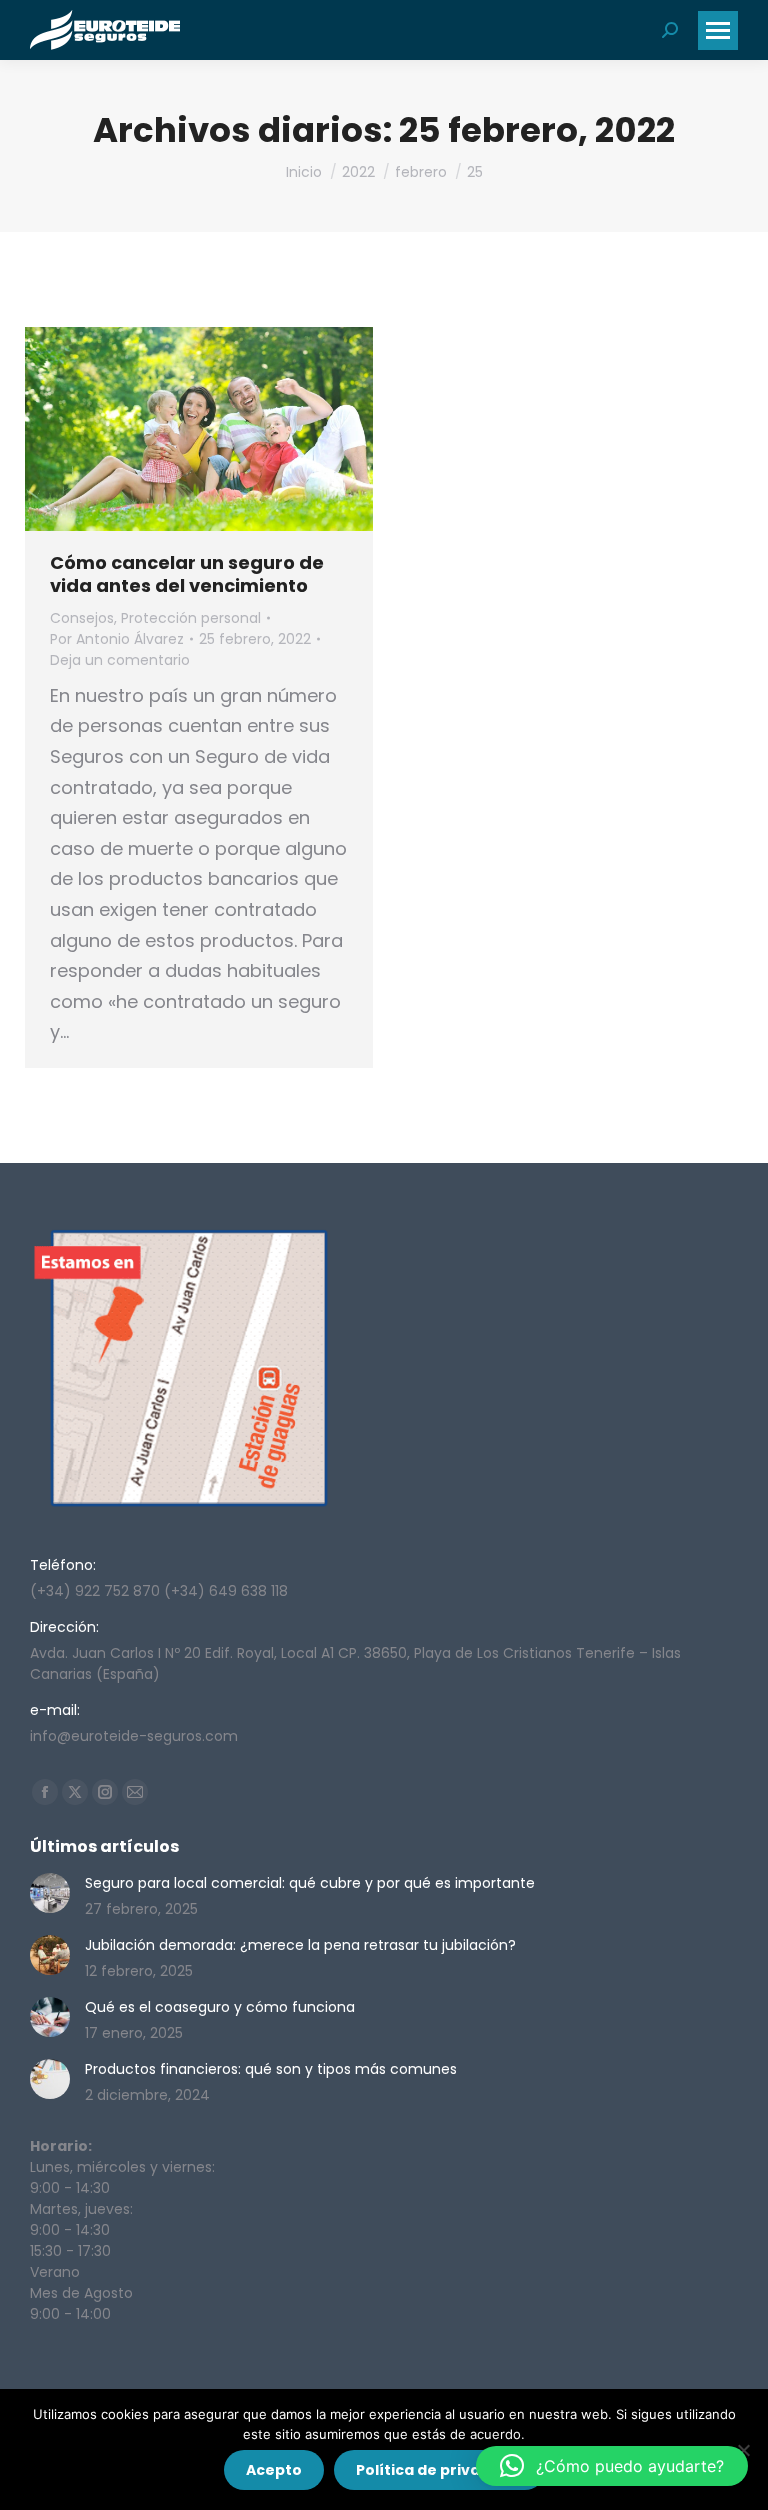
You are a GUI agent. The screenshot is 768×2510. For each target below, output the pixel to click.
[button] (612, 2466)
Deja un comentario (120, 660)
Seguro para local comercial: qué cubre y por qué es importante (310, 1883)
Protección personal (191, 618)
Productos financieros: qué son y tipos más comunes (271, 2069)
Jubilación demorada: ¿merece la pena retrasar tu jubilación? (300, 1945)
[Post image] (50, 1893)
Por (117, 639)
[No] (743, 2450)
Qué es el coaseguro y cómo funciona (220, 2007)
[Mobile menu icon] (718, 30)
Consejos (82, 618)
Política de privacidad (439, 2470)
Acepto (274, 2470)
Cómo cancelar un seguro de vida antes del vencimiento (187, 574)
